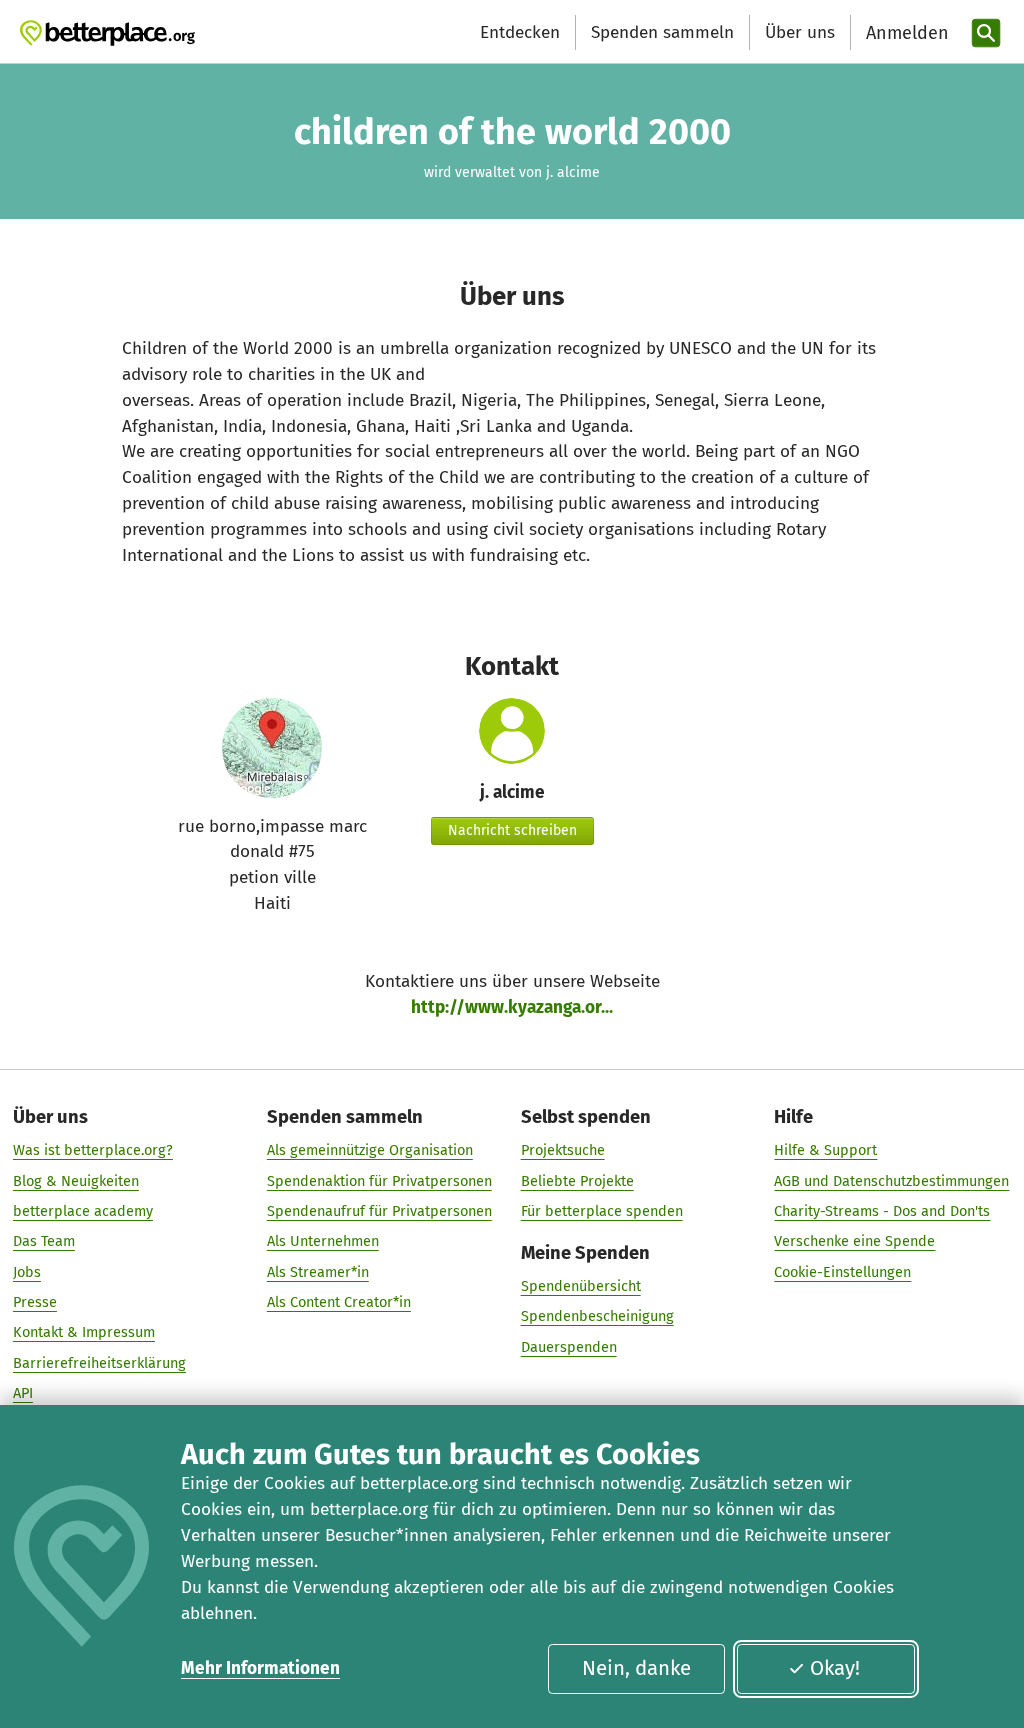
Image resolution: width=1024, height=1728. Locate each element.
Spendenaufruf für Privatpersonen (379, 1211)
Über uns (800, 32)
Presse (35, 1302)
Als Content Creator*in (339, 1302)
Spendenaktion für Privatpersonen (379, 1181)
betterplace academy (83, 1211)
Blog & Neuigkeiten (76, 1181)
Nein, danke (636, 1668)
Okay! (835, 1668)
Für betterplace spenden (602, 1211)
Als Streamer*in (318, 1272)
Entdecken (520, 32)
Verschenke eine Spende (854, 1241)
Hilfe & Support (825, 1150)
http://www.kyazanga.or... (512, 1007)
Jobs (27, 1272)
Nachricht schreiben (512, 830)
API (23, 1393)
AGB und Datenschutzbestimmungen (891, 1181)
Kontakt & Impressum (84, 1332)
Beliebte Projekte (577, 1181)
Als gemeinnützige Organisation (370, 1150)
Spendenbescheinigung (597, 1316)
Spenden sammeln (662, 32)
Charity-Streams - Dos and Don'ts (882, 1211)
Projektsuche (563, 1150)
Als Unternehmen (323, 1241)
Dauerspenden (569, 1347)
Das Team (44, 1241)
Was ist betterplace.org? (93, 1150)
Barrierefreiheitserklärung (99, 1363)
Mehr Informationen (260, 1668)
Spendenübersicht (581, 1286)
